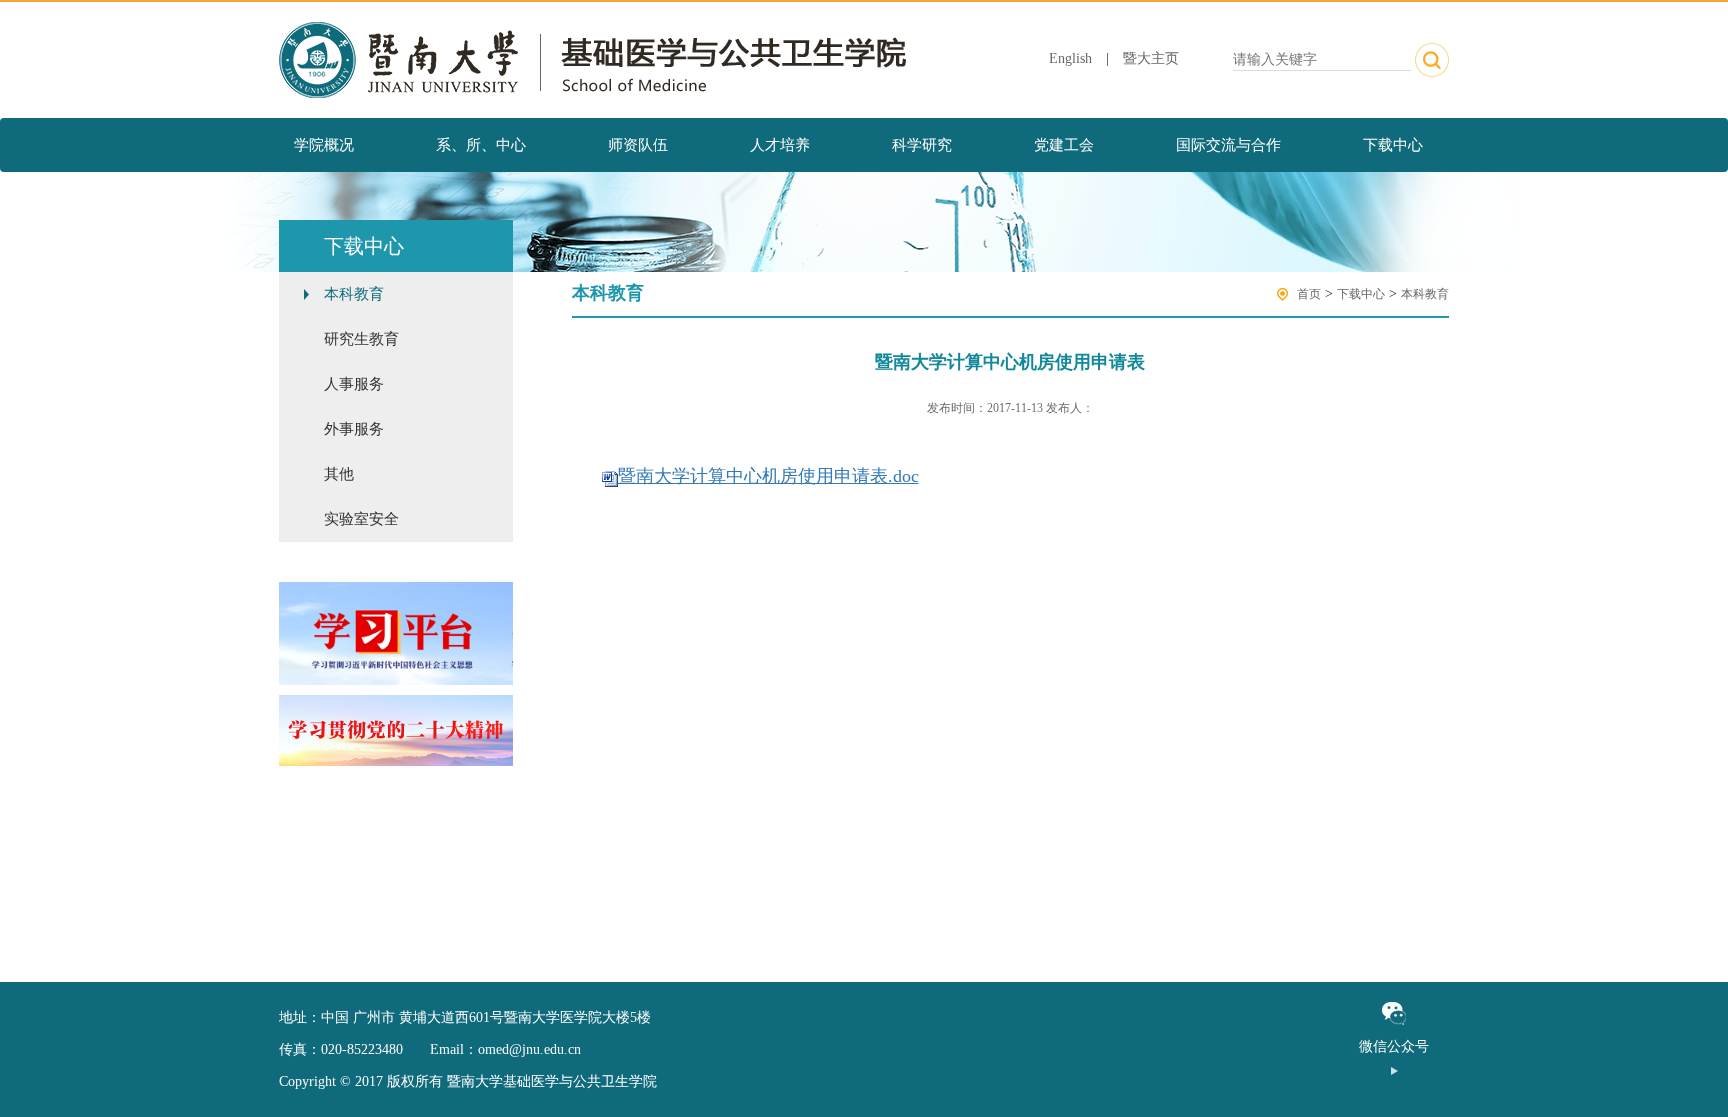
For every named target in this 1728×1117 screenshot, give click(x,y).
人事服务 (354, 384)
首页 (1309, 294)
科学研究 (922, 145)
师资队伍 (638, 145)
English (1070, 58)
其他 (339, 474)
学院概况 (324, 145)
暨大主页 (1151, 58)
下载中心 (1393, 145)
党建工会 (1064, 145)
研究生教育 (361, 339)
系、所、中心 (481, 145)
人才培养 (780, 145)
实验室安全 (361, 519)
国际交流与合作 (1228, 145)
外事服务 (354, 429)
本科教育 (354, 294)
